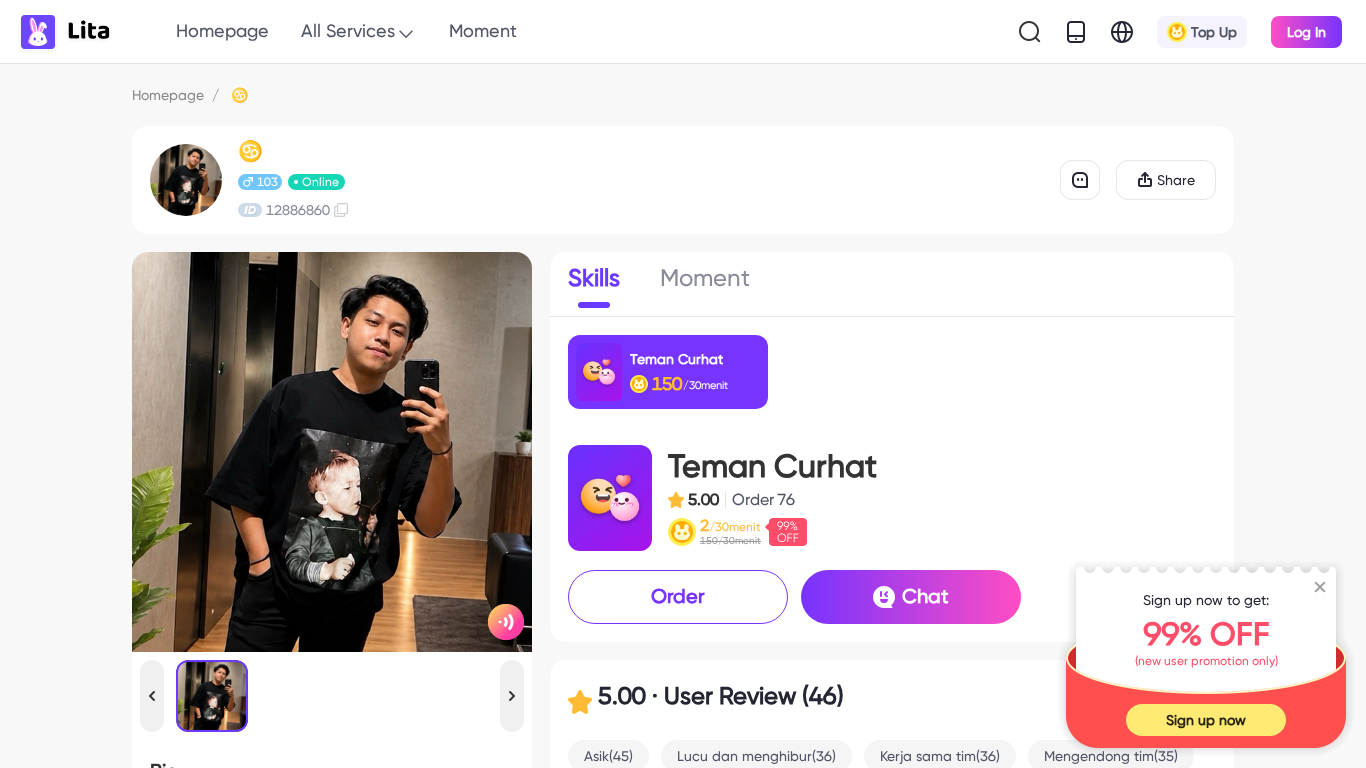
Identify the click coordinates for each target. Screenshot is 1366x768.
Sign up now (1206, 720)
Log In (1306, 32)
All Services (348, 30)
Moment (483, 30)
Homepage (222, 30)
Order (678, 596)
